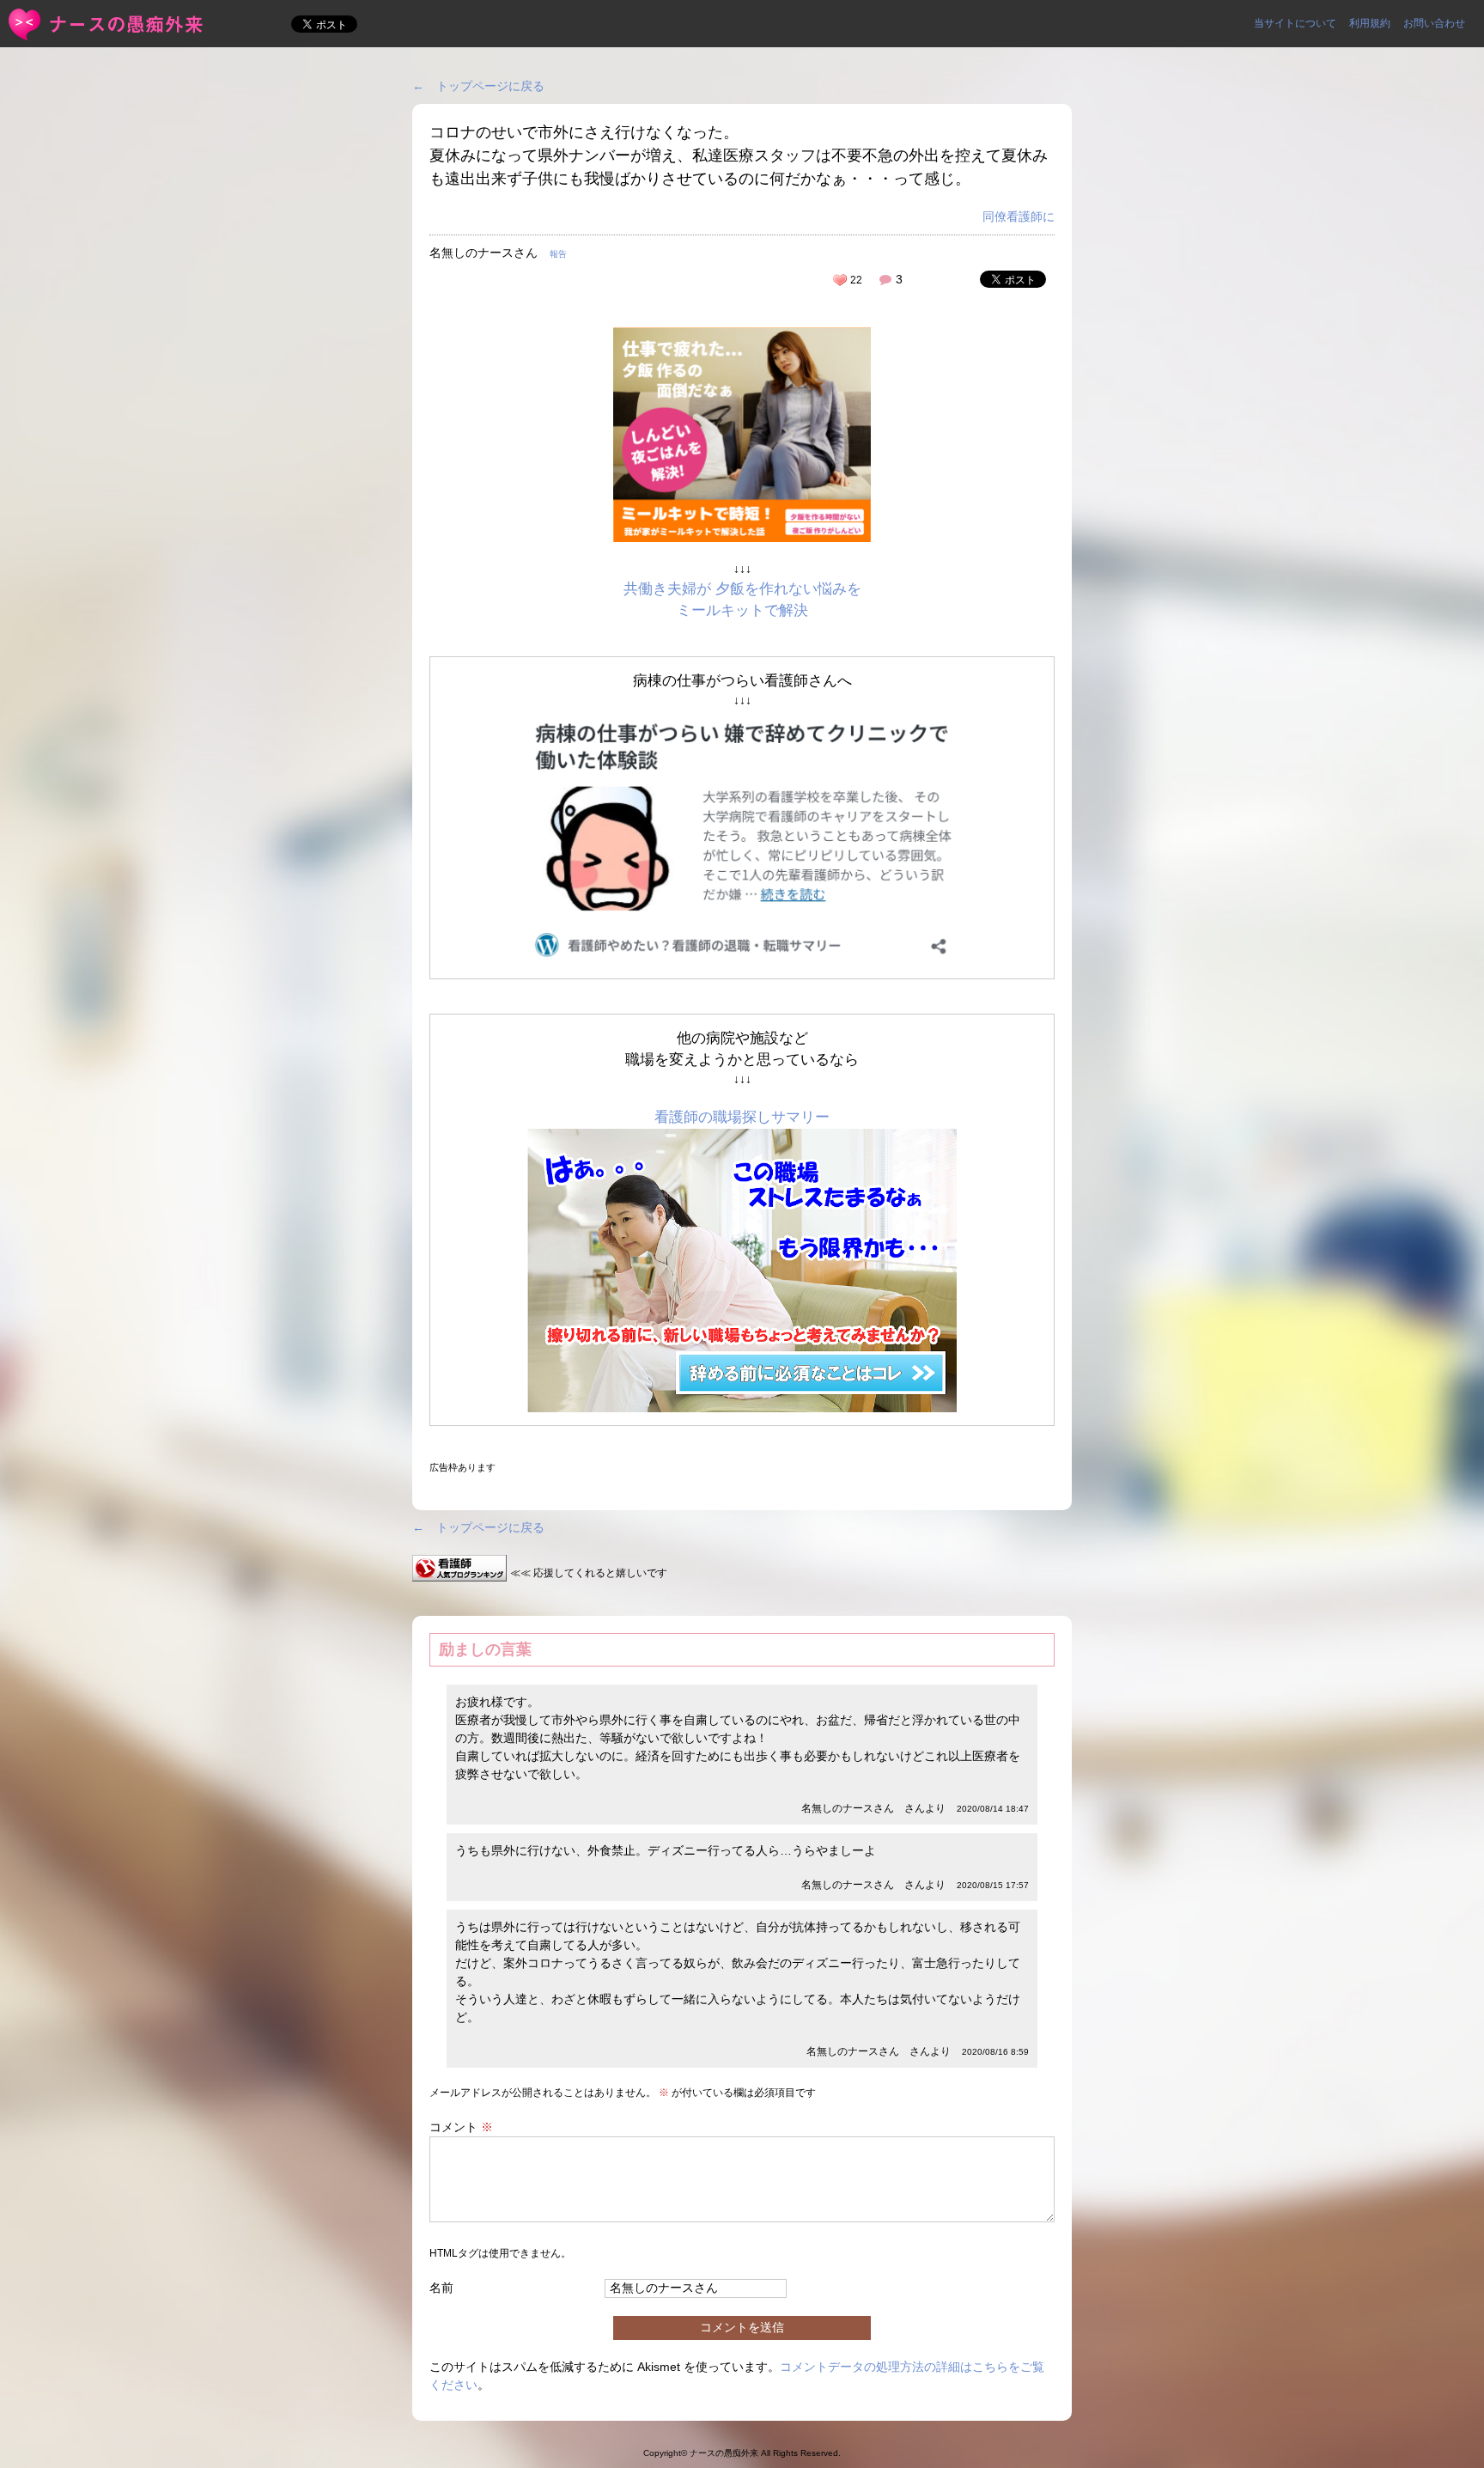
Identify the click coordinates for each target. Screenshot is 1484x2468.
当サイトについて (1295, 23)
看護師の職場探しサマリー (742, 1117)
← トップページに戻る (478, 86)
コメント (461, 2127)
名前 (441, 2288)
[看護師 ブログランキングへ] (459, 1572)
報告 (558, 254)
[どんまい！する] (840, 280)
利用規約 (1370, 23)
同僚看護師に (1019, 216)
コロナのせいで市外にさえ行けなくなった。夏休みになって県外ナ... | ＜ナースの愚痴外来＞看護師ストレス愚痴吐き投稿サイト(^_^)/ (107, 24)
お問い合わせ (1434, 23)
